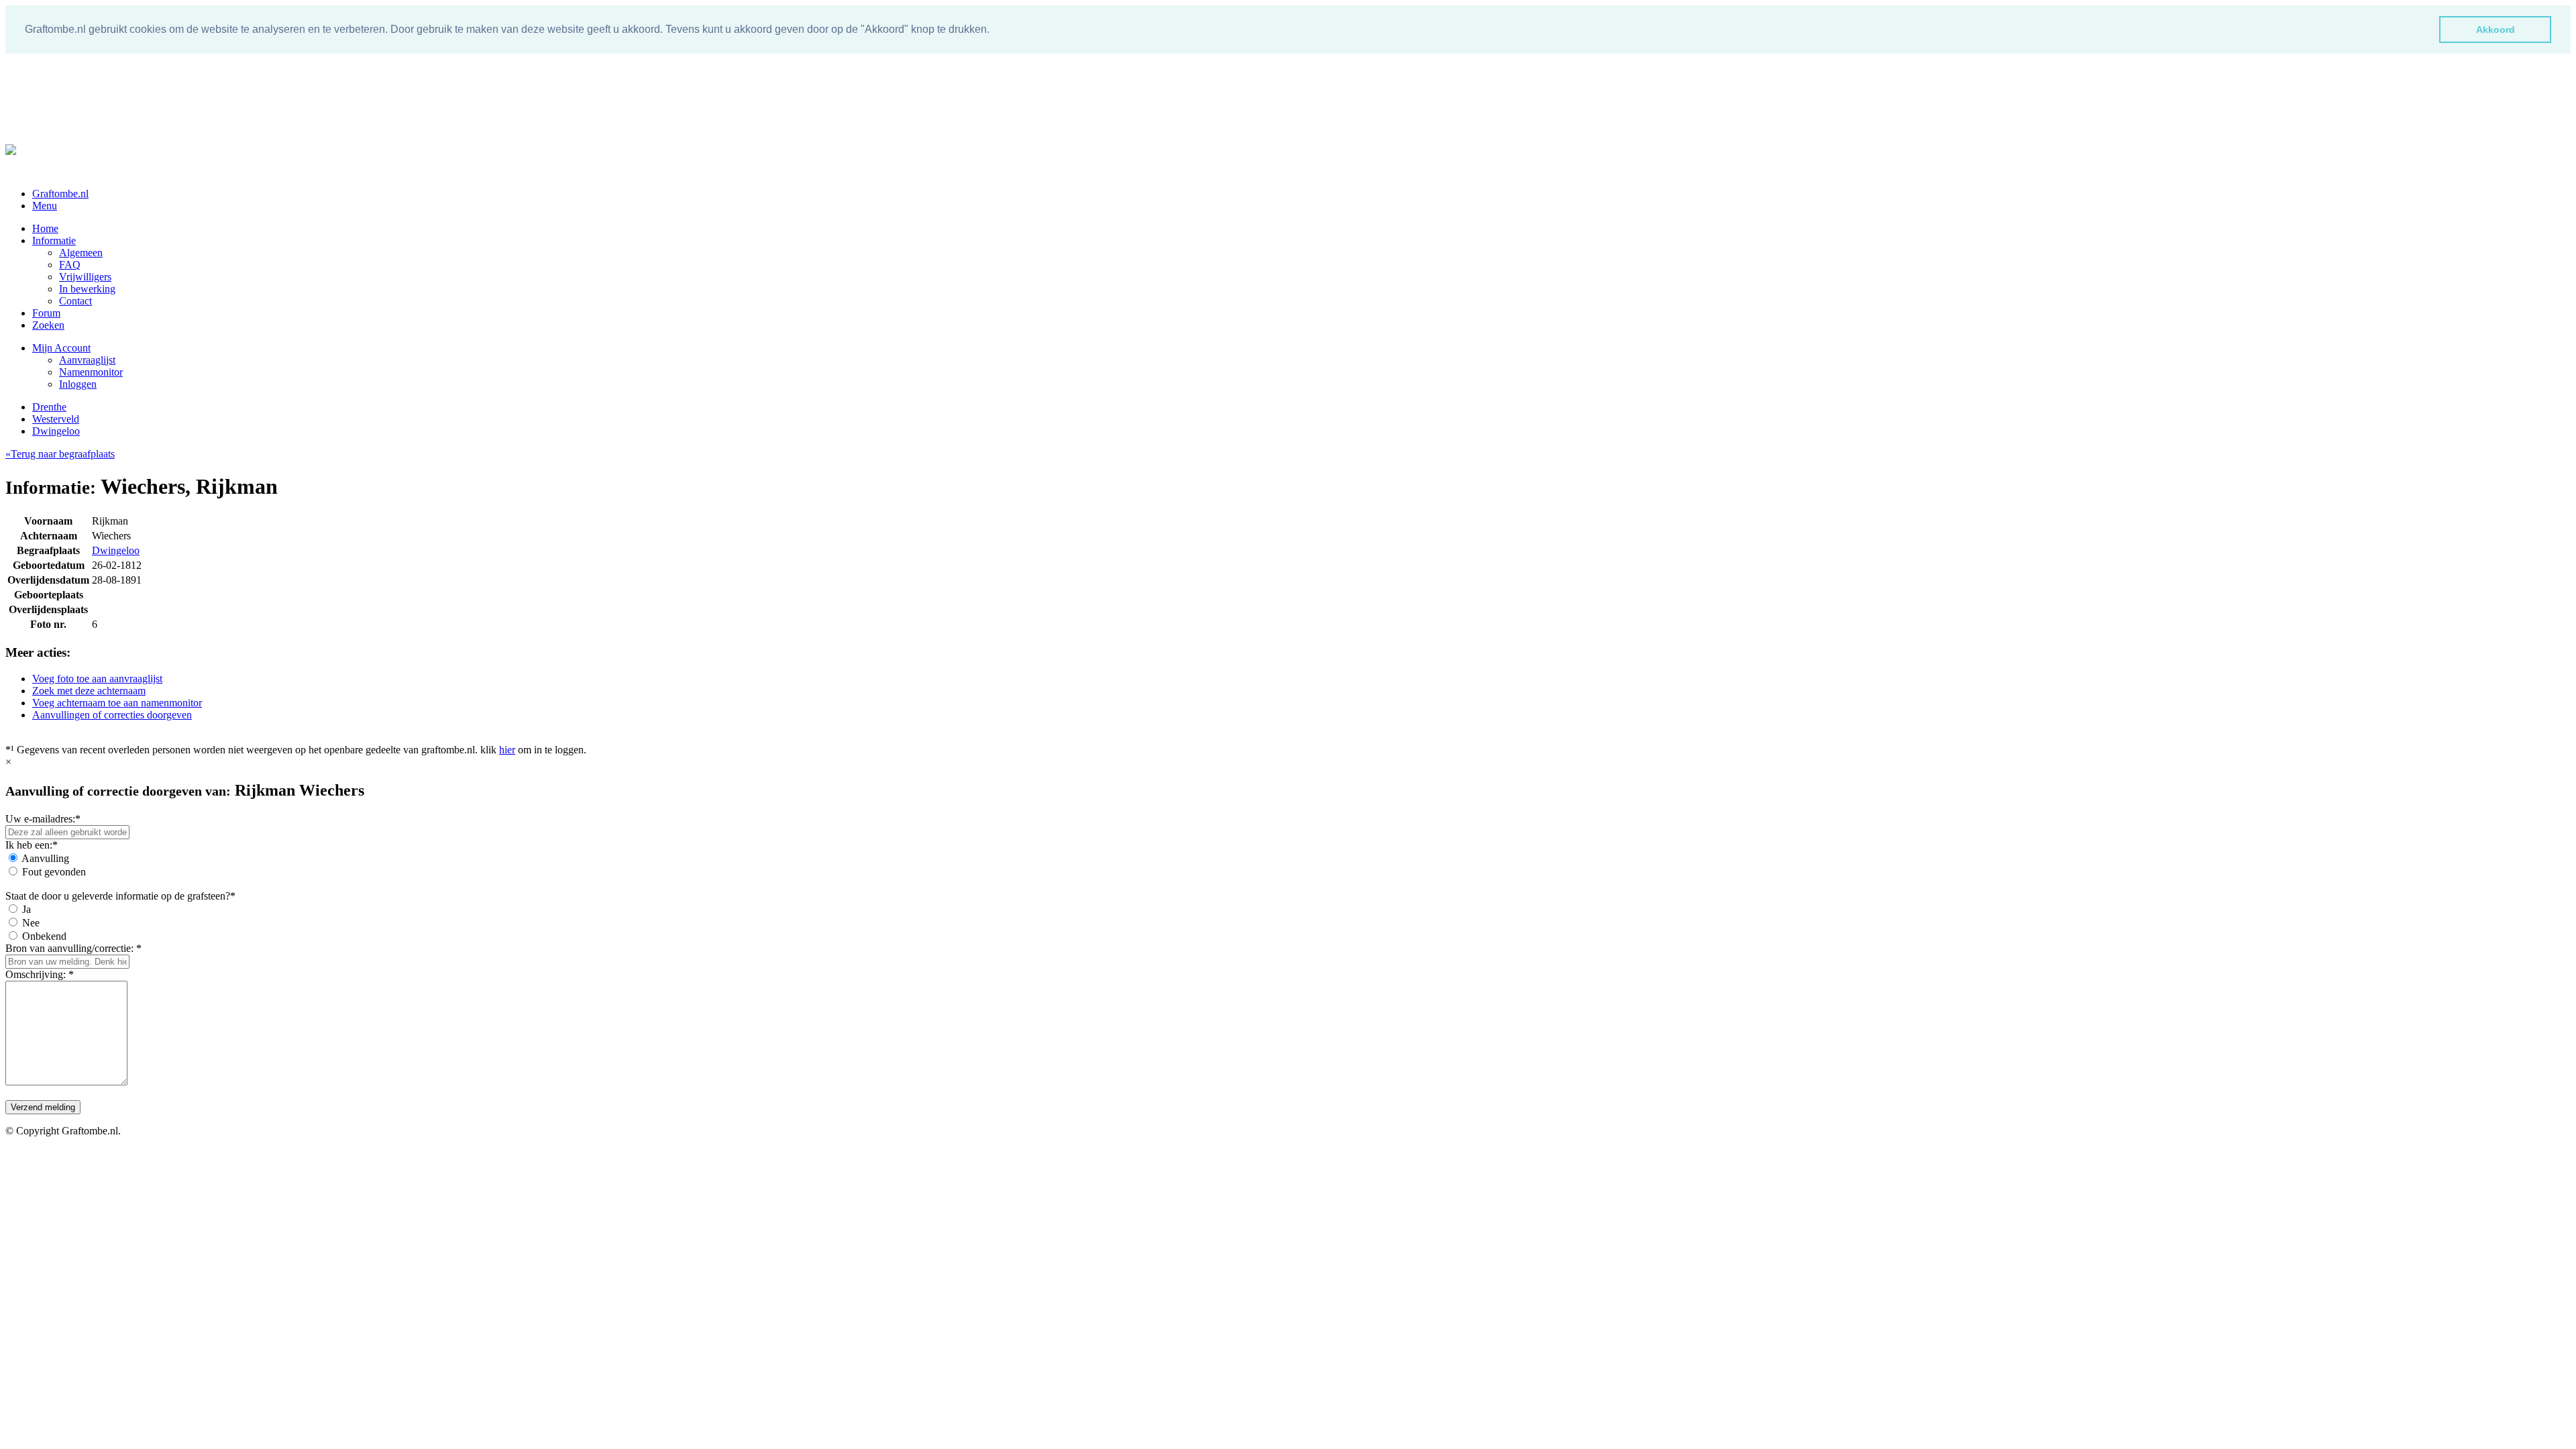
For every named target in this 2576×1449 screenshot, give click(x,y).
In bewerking (87, 289)
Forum (46, 313)
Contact (75, 301)
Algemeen (81, 253)
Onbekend (44, 936)
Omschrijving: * (40, 974)
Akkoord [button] (2495, 30)
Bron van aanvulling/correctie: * (73, 948)
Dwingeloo (56, 431)
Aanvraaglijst (87, 360)
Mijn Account (61, 348)
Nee (31, 923)
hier (507, 750)
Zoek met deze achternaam (89, 691)
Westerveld (56, 419)
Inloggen (78, 384)
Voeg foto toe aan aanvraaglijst (97, 679)
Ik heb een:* (32, 845)
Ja (26, 909)
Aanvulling (45, 858)
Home (45, 228)
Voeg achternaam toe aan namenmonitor (117, 703)
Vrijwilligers (85, 277)
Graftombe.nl (60, 194)
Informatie (54, 240)
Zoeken (48, 325)
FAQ (70, 265)
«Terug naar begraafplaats (60, 454)
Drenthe (49, 407)
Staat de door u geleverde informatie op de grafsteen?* (120, 896)
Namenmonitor (91, 372)
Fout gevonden (54, 872)
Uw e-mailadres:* (43, 819)
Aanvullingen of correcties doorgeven (112, 715)
